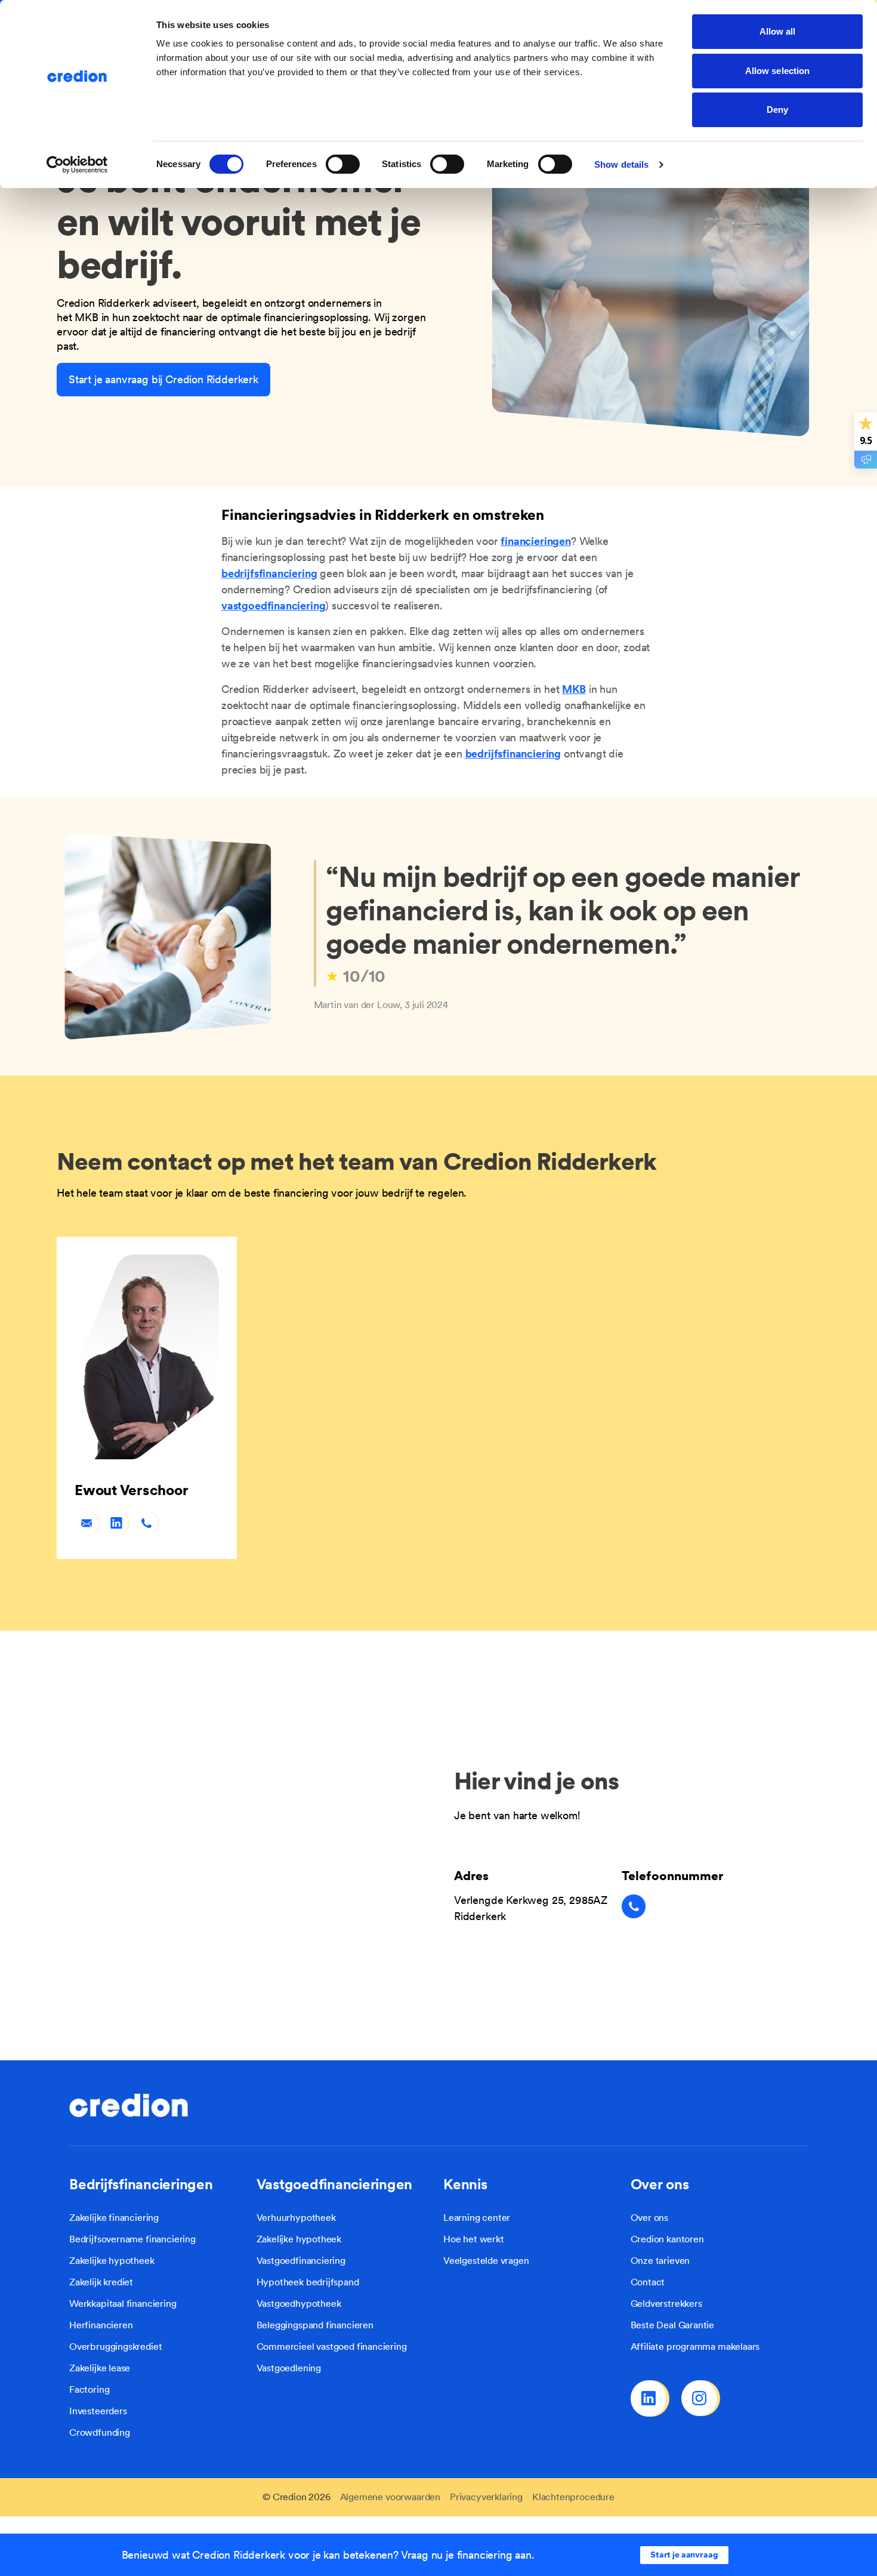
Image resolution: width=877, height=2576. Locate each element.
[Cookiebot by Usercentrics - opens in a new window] (77, 165)
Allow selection (778, 71)
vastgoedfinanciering (273, 606)
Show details (621, 164)
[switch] (343, 164)
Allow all (778, 31)
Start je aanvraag (684, 2555)
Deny (777, 110)
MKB (574, 689)
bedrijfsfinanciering (269, 573)
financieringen (535, 541)
